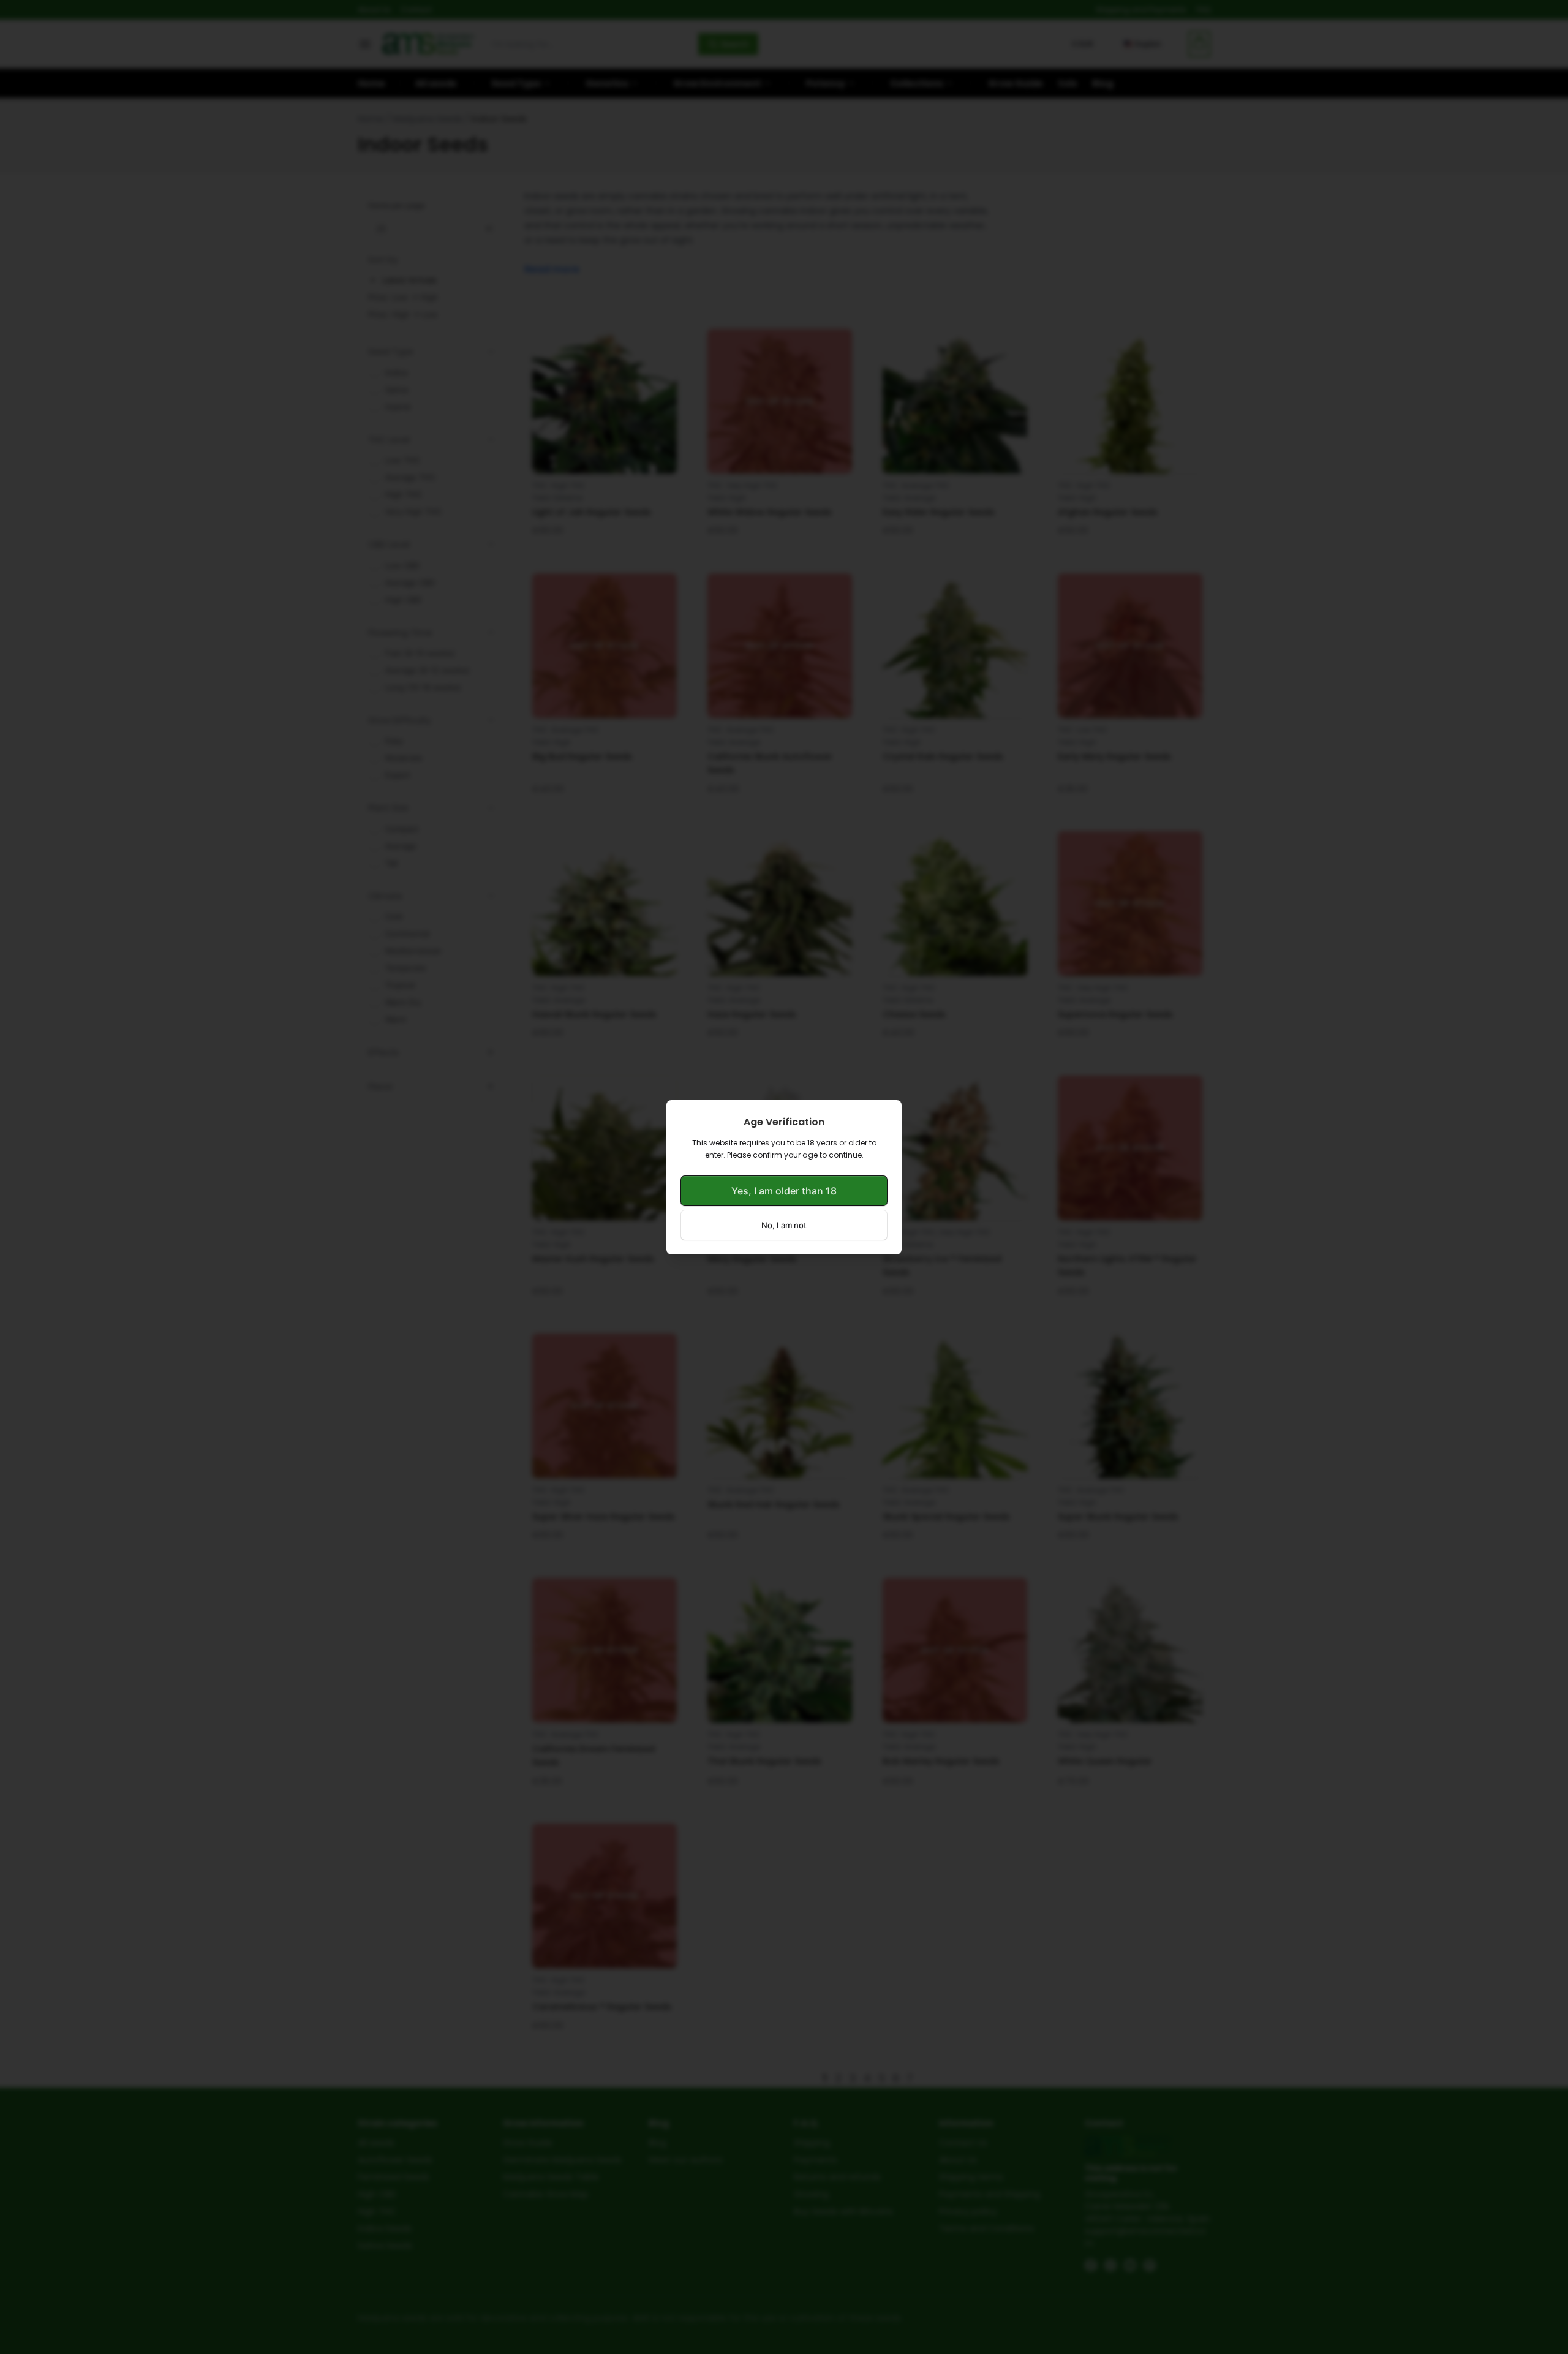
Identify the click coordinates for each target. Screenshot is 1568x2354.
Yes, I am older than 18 (784, 1191)
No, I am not (784, 1225)
